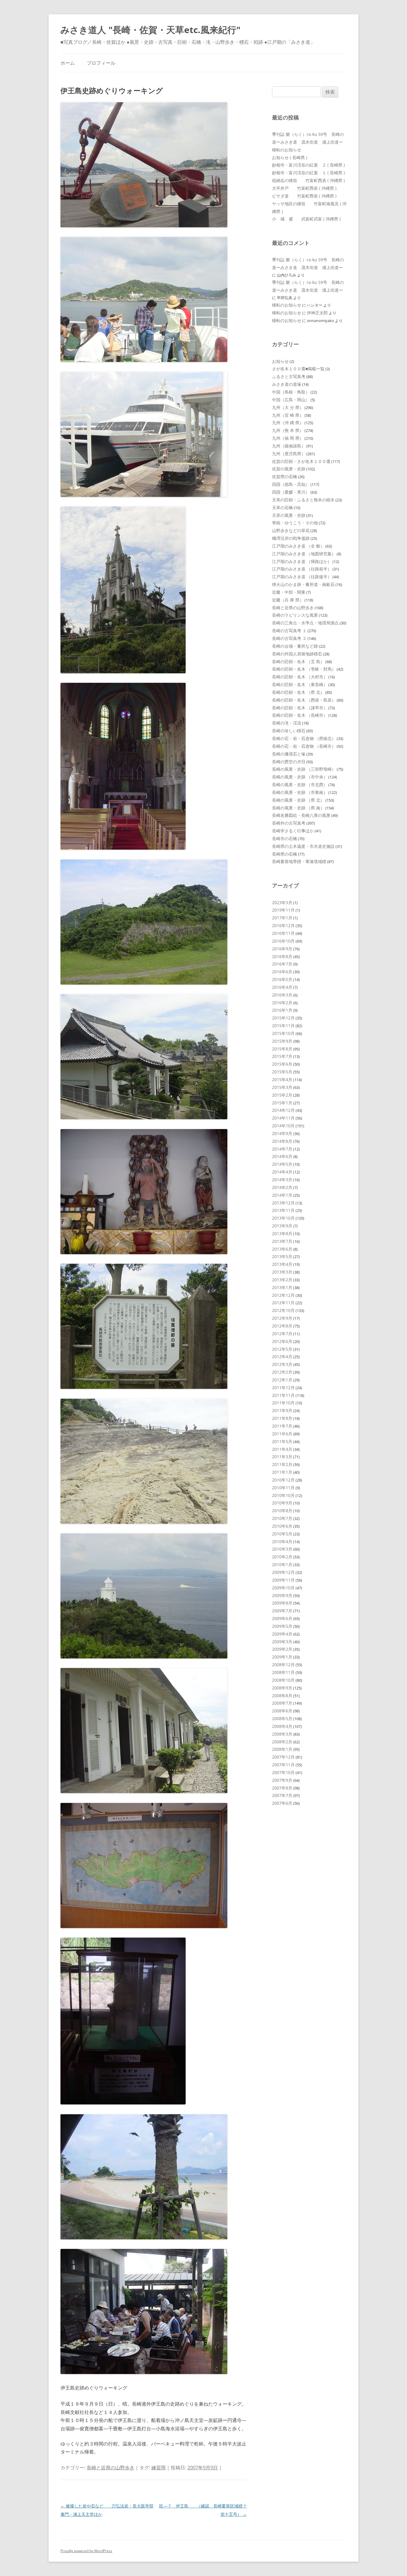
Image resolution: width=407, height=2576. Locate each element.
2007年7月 (282, 1795)
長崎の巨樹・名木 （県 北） (298, 692)
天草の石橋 (282, 507)
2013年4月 (282, 1264)
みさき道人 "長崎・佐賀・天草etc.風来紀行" (150, 30)
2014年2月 (282, 1187)
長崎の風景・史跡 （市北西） (300, 785)
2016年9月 (282, 949)
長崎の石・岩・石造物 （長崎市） (304, 746)
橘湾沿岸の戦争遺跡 (291, 538)
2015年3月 (282, 1087)
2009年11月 (283, 1580)
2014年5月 (282, 1164)
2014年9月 (282, 1133)
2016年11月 (283, 933)
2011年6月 (282, 1434)
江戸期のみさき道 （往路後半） (302, 577)
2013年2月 (282, 1280)
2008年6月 (282, 1711)
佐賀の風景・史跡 (289, 469)
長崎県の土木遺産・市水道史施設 (303, 846)
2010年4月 (282, 1542)
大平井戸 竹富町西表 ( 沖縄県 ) (304, 188)
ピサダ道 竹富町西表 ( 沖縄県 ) (304, 196)
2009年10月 (283, 1588)
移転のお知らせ (287, 150)
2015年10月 (283, 1033)
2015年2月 (282, 1095)
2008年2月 (282, 1742)
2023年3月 (282, 903)
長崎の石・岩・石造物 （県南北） (304, 738)
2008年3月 (282, 1734)
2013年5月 (282, 1256)
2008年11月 (283, 1672)
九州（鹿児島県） (289, 454)
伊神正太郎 (317, 313)
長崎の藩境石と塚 (289, 754)
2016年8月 (282, 956)
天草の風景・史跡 (289, 515)
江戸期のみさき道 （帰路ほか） (302, 561)
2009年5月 (282, 1626)
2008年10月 (283, 1680)
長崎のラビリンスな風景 (295, 615)
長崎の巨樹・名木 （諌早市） (300, 708)
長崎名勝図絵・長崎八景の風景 (301, 815)
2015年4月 (282, 1079)
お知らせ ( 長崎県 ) (290, 157)
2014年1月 (282, 1195)
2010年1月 (282, 1564)
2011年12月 (283, 1388)
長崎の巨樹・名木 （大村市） (300, 677)
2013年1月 (282, 1287)
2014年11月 (283, 1118)
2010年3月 (282, 1549)
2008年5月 (282, 1718)
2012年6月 (282, 1341)
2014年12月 (283, 1110)
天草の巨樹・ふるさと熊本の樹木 (303, 500)
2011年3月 (282, 1457)
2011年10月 (283, 1403)
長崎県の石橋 (285, 854)
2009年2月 (282, 1649)
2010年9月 (282, 1503)
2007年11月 (283, 1765)
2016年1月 (282, 1010)
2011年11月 (283, 1395)
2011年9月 (282, 1410)
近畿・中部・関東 (289, 592)
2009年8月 (282, 1603)
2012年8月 (282, 1326)
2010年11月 (283, 1488)
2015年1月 (282, 1103)
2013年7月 (282, 1241)
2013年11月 (283, 1210)
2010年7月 (282, 1518)
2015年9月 (282, 1041)
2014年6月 (282, 1156)
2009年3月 (282, 1642)
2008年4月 (282, 1726)
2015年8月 (282, 1049)
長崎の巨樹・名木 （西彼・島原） (304, 700)
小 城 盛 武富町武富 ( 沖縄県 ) (306, 219)
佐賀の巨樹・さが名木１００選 (301, 461)
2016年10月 (283, 941)
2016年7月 (282, 964)
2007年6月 (282, 1803)
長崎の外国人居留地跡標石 (297, 654)
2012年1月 (282, 1380)
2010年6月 (282, 1526)
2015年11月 (283, 1026)
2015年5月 (282, 1072)
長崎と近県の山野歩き (111, 2468)
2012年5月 (282, 1349)
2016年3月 (282, 995)
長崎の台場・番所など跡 (295, 646)
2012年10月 (283, 1310)
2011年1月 (282, 1472)
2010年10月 (283, 1495)
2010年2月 (282, 1557)
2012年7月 (282, 1334)
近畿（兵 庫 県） (288, 600)
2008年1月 (282, 1749)
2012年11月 (283, 1303)
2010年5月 (282, 1534)
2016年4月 (282, 987)
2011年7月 (282, 1426)
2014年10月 (283, 1126)
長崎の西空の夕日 (289, 762)
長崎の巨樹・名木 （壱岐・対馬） (304, 669)
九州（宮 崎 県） (288, 415)
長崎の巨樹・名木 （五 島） (298, 662)
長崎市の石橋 (285, 838)
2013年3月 (282, 1272)
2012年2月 (282, 1372)
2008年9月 (282, 1688)
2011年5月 (282, 1441)
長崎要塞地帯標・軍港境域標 (299, 861)
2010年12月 (283, 1480)
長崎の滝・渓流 (287, 723)
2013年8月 (282, 1233)
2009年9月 (282, 1595)
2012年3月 (282, 1364)
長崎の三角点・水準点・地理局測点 (305, 623)
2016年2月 (282, 1003)
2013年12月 (283, 1203)
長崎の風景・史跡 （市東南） (300, 792)
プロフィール (101, 63)
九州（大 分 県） (288, 407)
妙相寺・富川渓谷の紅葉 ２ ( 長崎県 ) (308, 165)
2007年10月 (283, 1772)
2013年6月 (282, 1249)
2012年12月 (283, 1295)
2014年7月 (282, 1149)
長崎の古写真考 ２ (289, 638)
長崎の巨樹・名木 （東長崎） (300, 684)
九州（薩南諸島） (289, 446)
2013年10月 (283, 1218)
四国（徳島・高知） (291, 484)
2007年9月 (282, 1780)
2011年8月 (282, 1418)
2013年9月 (282, 1226)
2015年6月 (282, 1064)
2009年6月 (282, 1618)
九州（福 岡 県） (288, 438)
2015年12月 (283, 1018)
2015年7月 (282, 1056)
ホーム (68, 63)
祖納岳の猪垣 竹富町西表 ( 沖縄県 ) (308, 180)
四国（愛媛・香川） (291, 492)
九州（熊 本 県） (288, 430)
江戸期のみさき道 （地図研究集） (304, 554)
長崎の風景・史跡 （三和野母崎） (304, 769)
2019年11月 (283, 910)
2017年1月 (282, 918)
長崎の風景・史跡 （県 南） (298, 808)
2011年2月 (282, 1464)
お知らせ (280, 361)
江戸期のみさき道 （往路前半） (302, 569)
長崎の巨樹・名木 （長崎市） (300, 715)
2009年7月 (282, 1611)
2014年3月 (282, 1180)
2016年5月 (282, 979)
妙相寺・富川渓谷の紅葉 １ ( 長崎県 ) (308, 173)
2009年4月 (282, 1634)
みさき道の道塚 (287, 384)
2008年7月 (282, 1703)
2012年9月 (282, 1318)
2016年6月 (282, 972)
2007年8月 (282, 1788)
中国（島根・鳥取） (291, 392)
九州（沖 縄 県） (288, 423)
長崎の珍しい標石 (289, 731)
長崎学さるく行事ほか (293, 831)
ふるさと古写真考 (289, 376)
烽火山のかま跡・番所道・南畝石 (303, 584)
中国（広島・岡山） (291, 400)
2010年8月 (282, 1511)
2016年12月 (283, 925)
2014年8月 (282, 1141)
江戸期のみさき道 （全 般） (298, 546)
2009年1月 (282, 1657)
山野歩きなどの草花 (291, 530)
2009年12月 (283, 1572)
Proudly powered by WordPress (86, 2551)
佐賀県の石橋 (285, 477)
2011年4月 (282, 1449)
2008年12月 (283, 1665)
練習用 (159, 2468)
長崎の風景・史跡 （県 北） (298, 800)
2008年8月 (282, 1696)
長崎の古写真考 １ (289, 631)
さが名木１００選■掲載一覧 (298, 369)
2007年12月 (283, 1757)
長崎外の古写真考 (289, 823)
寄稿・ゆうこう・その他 (295, 523)
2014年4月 (282, 1172)
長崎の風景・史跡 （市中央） (300, 777)
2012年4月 (282, 1357)
